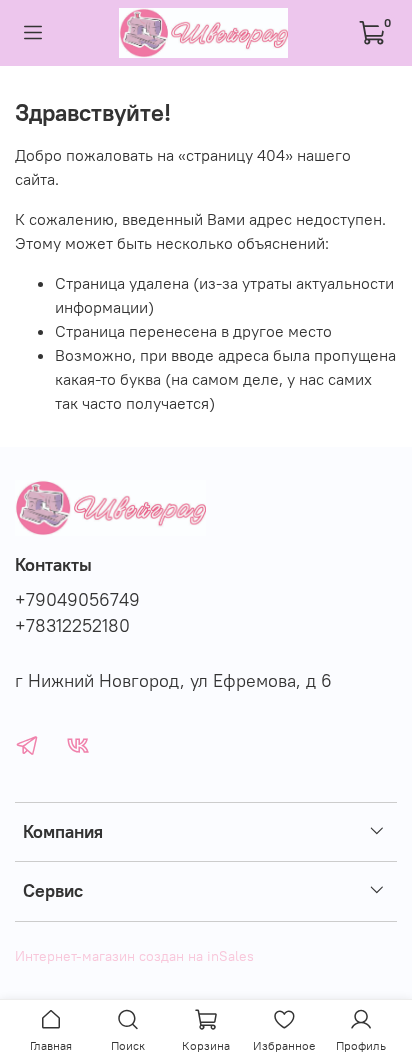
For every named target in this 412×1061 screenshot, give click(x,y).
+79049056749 (77, 600)
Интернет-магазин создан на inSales (134, 956)
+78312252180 (72, 626)
